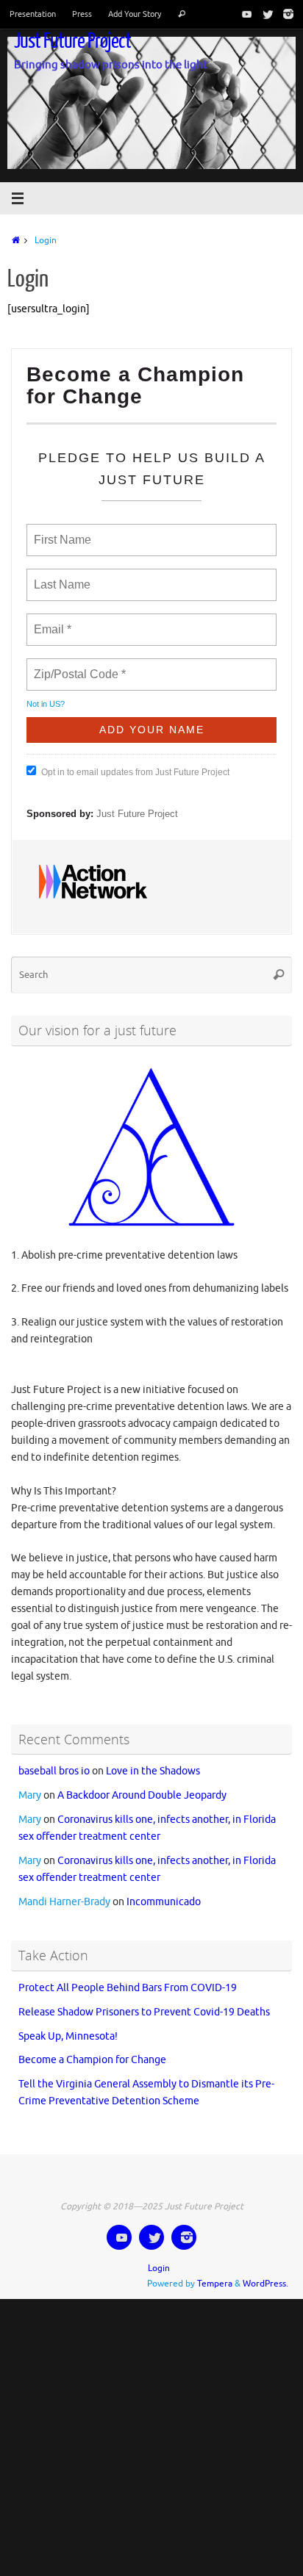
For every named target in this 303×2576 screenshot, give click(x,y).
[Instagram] (285, 14)
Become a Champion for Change (92, 2047)
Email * (51, 621)
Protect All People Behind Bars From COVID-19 (128, 1975)
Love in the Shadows (153, 1759)
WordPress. (265, 2271)
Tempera (215, 2271)
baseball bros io (54, 1759)
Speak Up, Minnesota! (68, 2023)
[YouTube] (244, 14)
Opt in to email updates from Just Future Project (135, 766)
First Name (61, 531)
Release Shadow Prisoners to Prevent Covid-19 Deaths (144, 1999)
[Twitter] (265, 14)
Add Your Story (135, 14)
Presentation (33, 14)
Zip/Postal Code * (77, 666)
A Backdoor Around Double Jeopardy (142, 1783)
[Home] (14, 240)
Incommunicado (164, 1889)
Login (159, 2256)
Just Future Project (72, 41)
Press (82, 14)
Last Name (60, 576)
